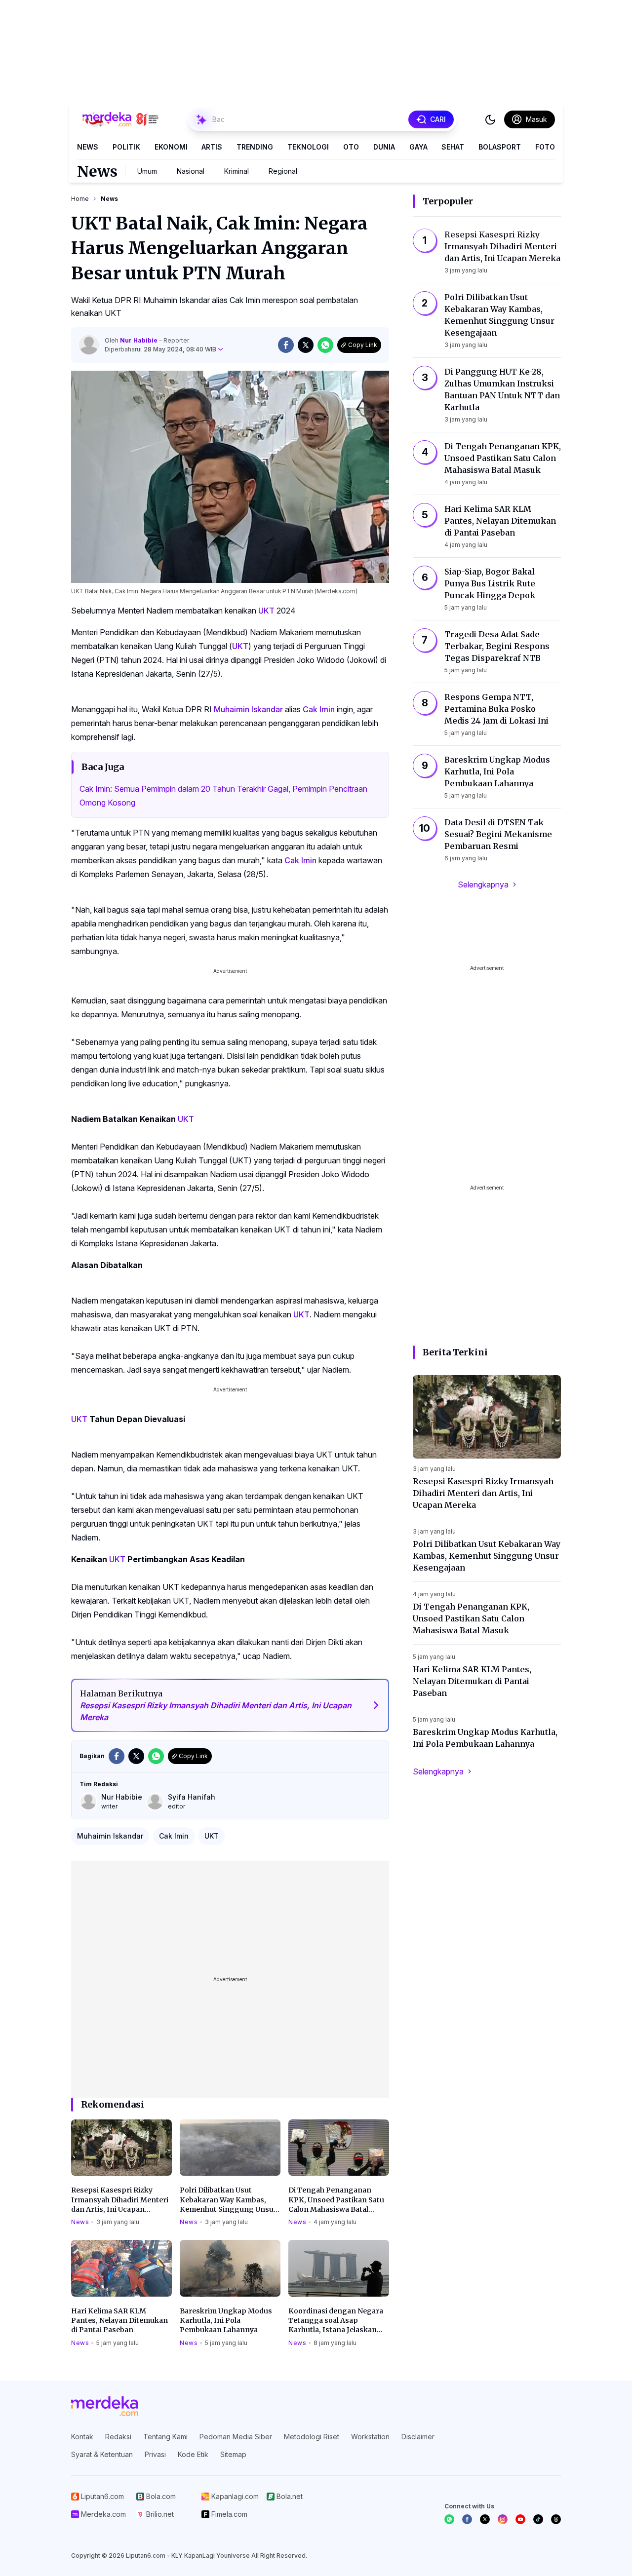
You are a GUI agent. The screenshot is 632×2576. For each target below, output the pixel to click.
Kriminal (237, 171)
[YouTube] (520, 2519)
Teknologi (308, 147)
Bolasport (500, 147)
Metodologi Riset (312, 2437)
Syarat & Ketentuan (102, 2454)
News (88, 147)
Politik (126, 147)
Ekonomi (171, 147)
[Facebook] (467, 2519)
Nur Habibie (139, 340)
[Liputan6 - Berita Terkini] (105, 2406)
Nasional (191, 171)
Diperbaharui (160, 349)
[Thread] (556, 2519)
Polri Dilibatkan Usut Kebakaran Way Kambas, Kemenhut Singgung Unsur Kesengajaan (228, 2200)
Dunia (384, 147)
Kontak (82, 2437)
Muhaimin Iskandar (248, 709)
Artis (212, 147)
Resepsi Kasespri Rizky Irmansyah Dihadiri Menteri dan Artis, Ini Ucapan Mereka (120, 2200)
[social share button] (286, 345)
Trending (255, 147)
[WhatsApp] (449, 2519)
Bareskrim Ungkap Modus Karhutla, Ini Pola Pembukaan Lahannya (226, 2321)
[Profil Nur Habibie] (89, 345)
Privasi (155, 2454)
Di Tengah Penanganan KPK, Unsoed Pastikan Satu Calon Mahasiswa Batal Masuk (336, 2200)
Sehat (453, 147)
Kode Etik (193, 2454)
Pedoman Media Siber (236, 2437)
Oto (351, 147)
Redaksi (118, 2437)
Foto (545, 147)
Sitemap (233, 2454)
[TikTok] (538, 2519)
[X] (485, 2519)
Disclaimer (418, 2437)
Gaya (418, 147)
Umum (147, 171)
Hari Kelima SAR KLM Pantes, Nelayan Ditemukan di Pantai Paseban (119, 2321)
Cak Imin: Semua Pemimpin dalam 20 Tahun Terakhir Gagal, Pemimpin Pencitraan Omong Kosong (223, 796)
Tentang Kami (165, 2437)
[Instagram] (503, 2519)
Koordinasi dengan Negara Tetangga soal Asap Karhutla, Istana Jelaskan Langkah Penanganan (336, 2321)
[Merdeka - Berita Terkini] (120, 119)
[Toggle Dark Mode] (490, 119)
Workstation (370, 2437)
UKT (266, 611)
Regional (283, 171)
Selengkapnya (483, 884)
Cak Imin (319, 709)
